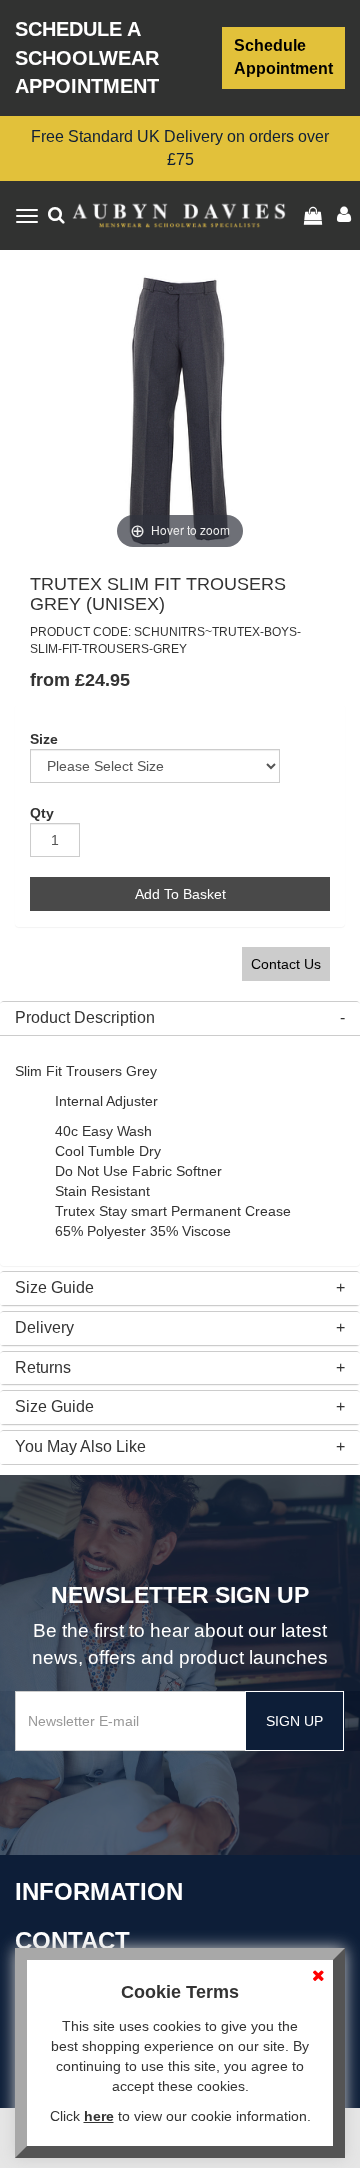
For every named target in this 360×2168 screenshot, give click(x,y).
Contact (72, 1940)
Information (99, 1891)
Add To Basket (180, 894)
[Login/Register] (315, 216)
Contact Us (286, 964)
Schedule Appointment (283, 57)
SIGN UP (294, 1721)
